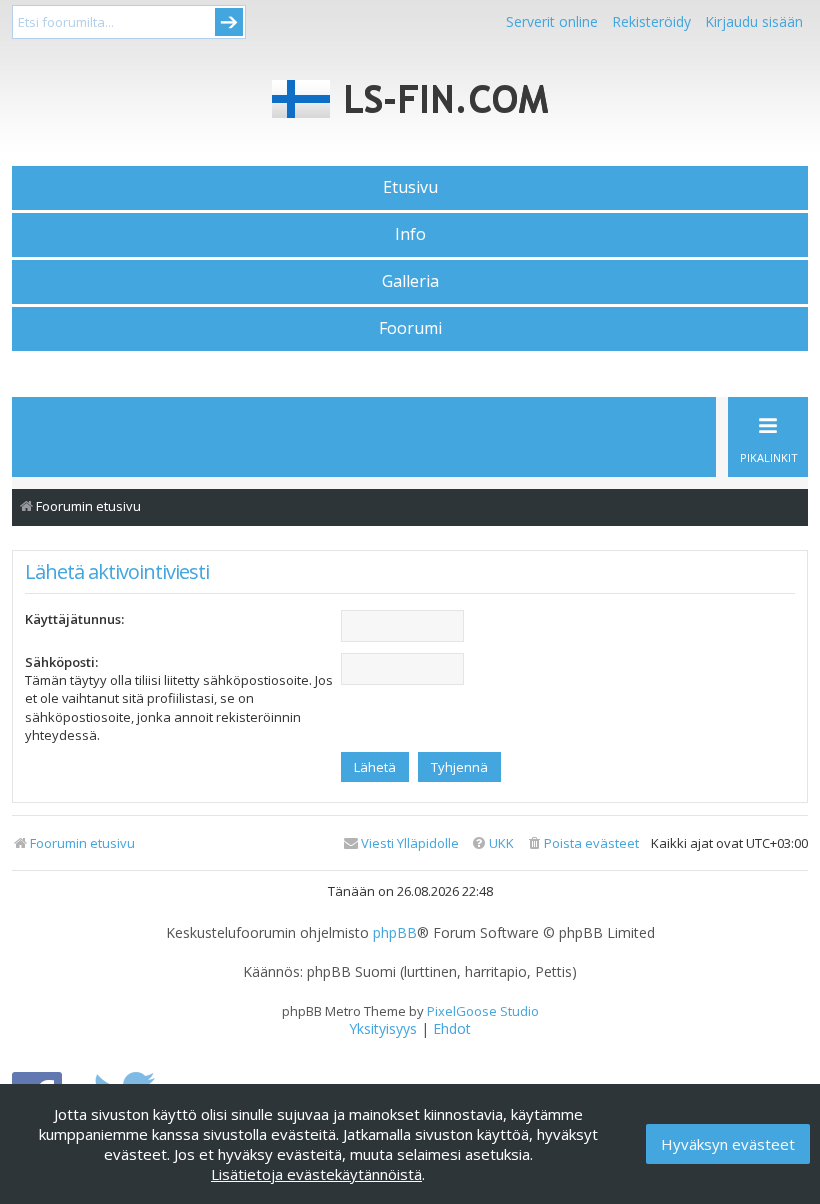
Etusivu (410, 187)
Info (410, 234)
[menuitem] (582, 843)
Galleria (410, 281)
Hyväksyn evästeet (728, 1144)
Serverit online (552, 21)
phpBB (395, 933)
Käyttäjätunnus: (74, 619)
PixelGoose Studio (483, 1011)
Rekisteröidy (651, 21)
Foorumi (410, 328)
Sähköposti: (61, 662)
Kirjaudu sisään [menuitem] (754, 21)
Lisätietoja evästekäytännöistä (316, 1174)
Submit (229, 22)
